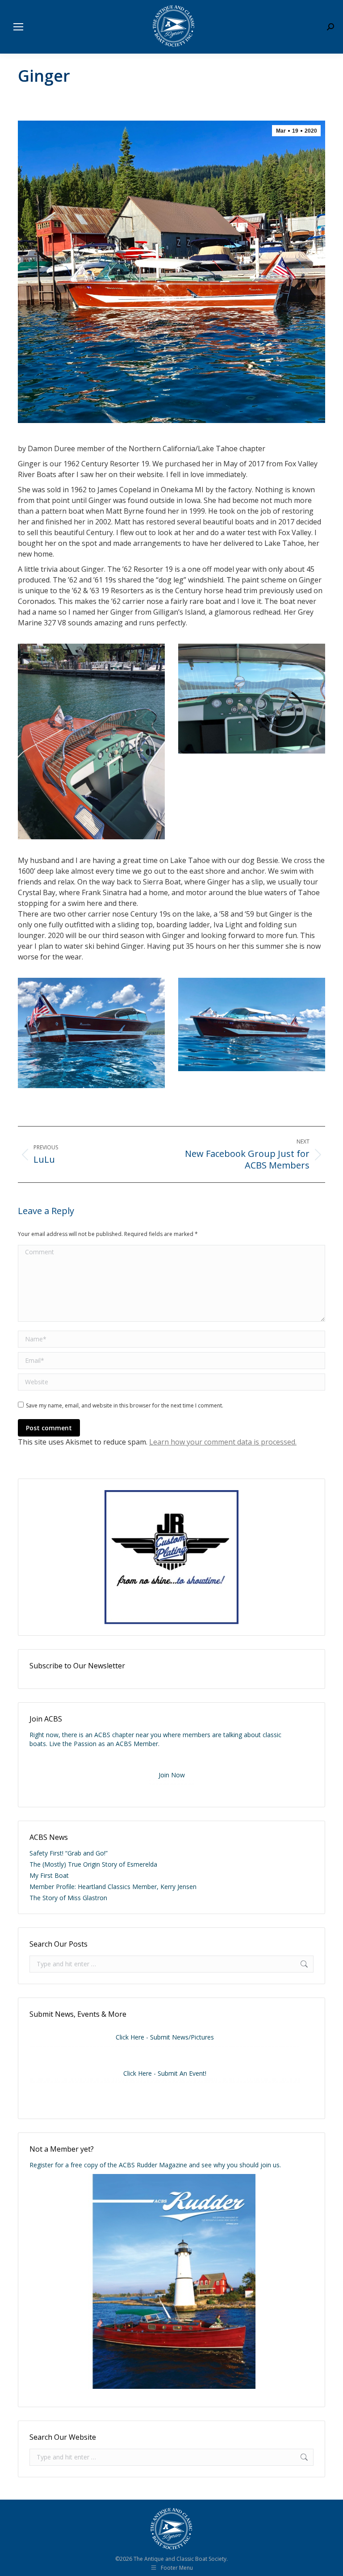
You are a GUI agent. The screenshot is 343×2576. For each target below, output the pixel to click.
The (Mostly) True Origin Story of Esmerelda (93, 1864)
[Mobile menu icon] (18, 27)
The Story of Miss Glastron (68, 1898)
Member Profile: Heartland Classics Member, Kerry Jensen (113, 1887)
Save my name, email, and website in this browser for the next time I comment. (125, 1405)
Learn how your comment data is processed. (223, 1442)
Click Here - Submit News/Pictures (165, 2037)
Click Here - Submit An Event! (165, 2073)
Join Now (172, 1775)
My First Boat (49, 1875)
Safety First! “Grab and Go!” (69, 1853)
